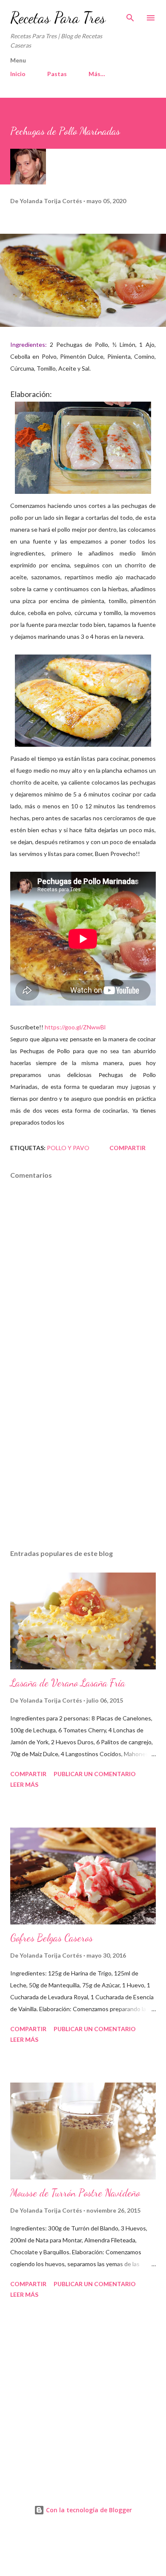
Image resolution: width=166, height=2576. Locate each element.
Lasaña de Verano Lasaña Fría (68, 1683)
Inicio (18, 74)
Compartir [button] (127, 1148)
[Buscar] (130, 15)
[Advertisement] (83, 1462)
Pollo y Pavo (68, 1148)
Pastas (57, 74)
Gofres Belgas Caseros (52, 1938)
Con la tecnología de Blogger (88, 2510)
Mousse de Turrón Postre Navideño (75, 2193)
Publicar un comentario (95, 1774)
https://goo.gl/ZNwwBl (75, 1027)
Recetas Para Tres (58, 18)
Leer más (24, 1784)
